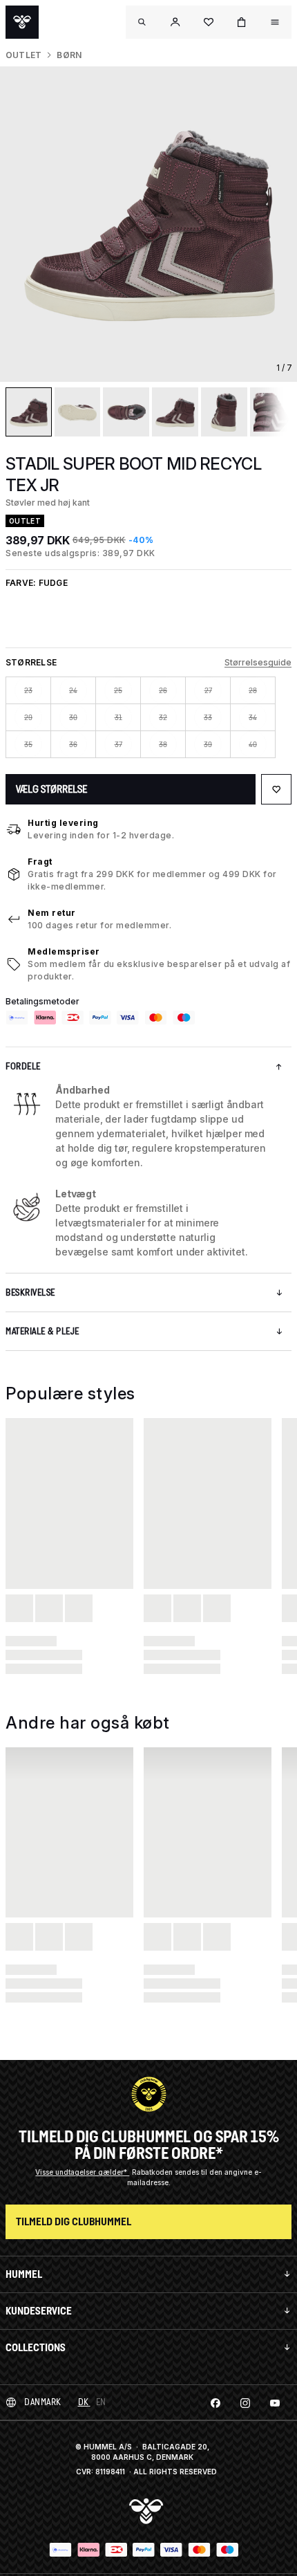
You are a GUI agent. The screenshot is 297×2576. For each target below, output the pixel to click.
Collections (36, 2347)
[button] (175, 22)
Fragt (40, 862)
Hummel (24, 2274)
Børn (69, 55)
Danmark (43, 2402)
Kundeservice (39, 2311)
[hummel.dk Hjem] (22, 22)
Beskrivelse (30, 1292)
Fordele (23, 1066)
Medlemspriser (64, 951)
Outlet (23, 55)
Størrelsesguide (258, 662)
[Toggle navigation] (142, 22)
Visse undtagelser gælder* (82, 2172)
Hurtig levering (63, 823)
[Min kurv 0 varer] (242, 22)
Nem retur (52, 913)
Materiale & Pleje (42, 1331)
